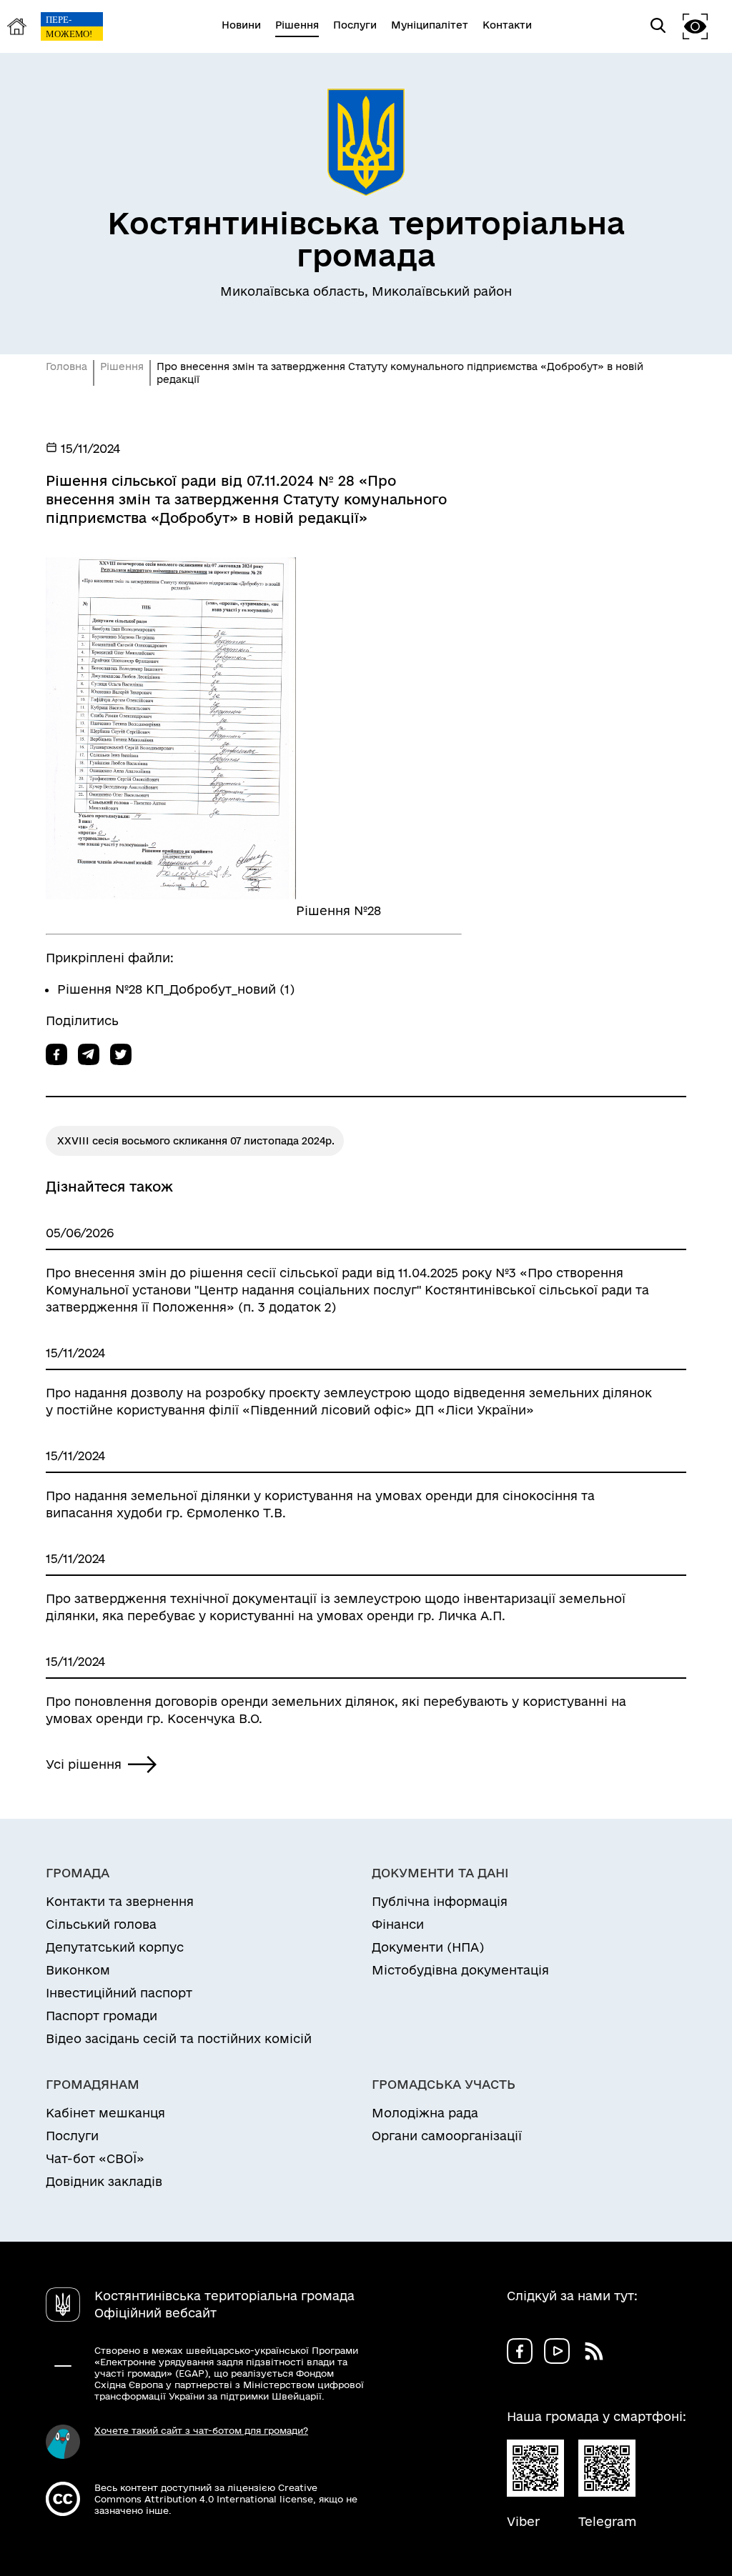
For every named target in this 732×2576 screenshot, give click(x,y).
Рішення (122, 366)
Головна (66, 366)
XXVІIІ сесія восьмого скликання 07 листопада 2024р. (196, 1141)
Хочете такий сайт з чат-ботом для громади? (201, 2430)
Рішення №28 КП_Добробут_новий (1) (176, 989)
